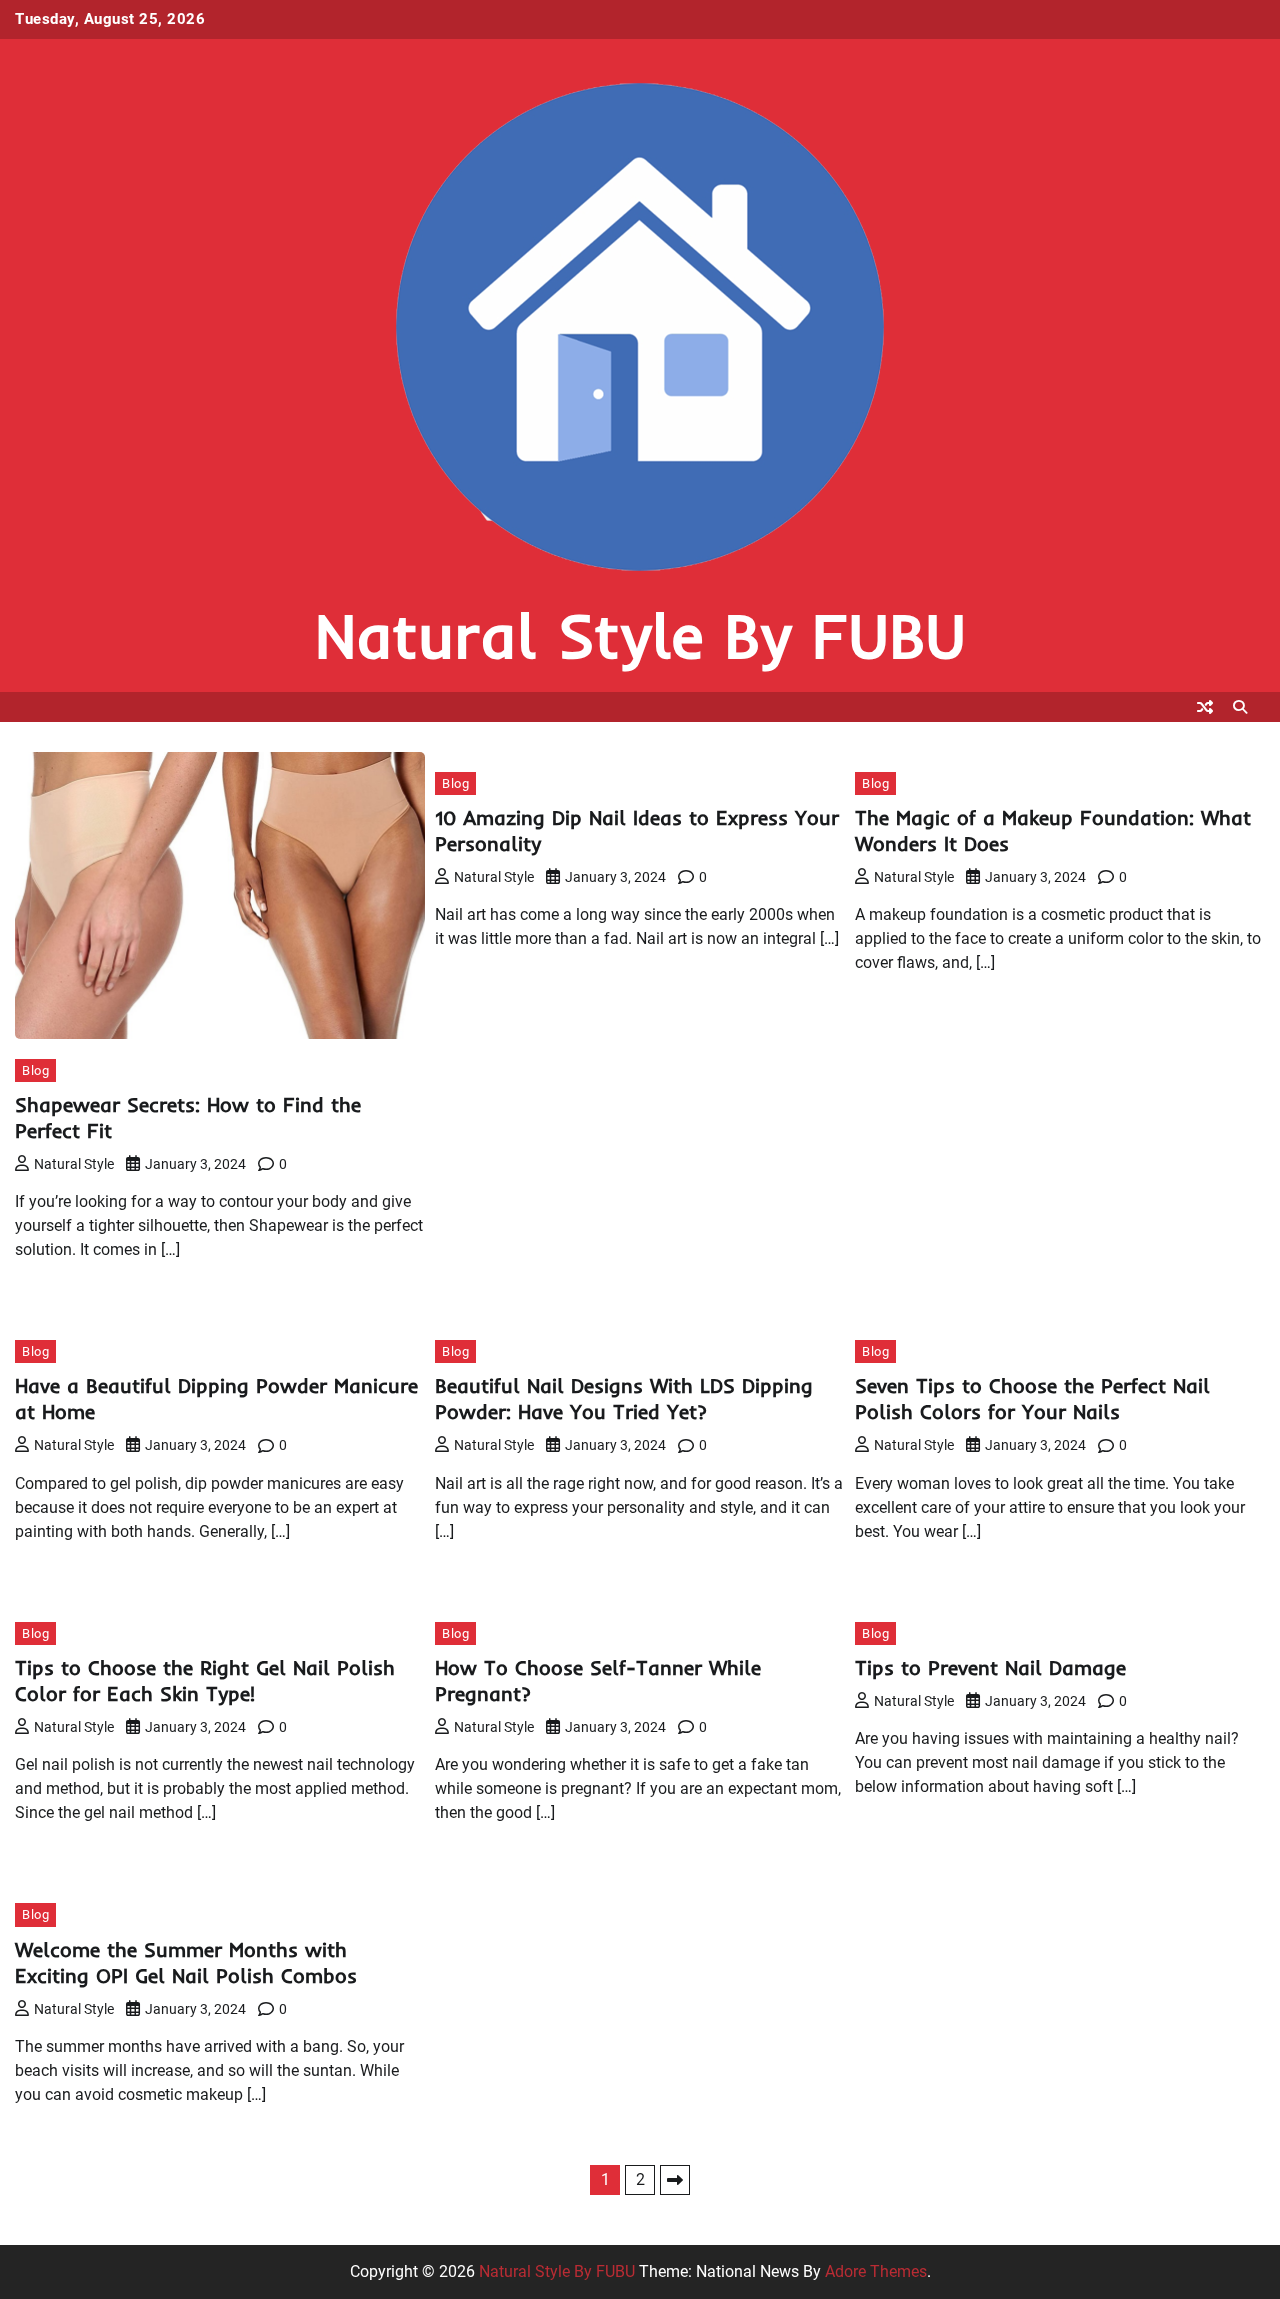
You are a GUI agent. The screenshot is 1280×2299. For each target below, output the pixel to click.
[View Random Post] (1205, 707)
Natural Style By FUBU (640, 635)
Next (675, 2180)
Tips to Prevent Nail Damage (990, 1667)
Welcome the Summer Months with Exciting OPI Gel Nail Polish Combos (186, 1962)
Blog (35, 1070)
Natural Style (74, 1164)
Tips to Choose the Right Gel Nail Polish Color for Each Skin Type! (205, 1680)
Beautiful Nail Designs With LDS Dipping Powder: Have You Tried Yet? (624, 1398)
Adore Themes (876, 2271)
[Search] (1240, 707)
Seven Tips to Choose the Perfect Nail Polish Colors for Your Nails (1032, 1398)
